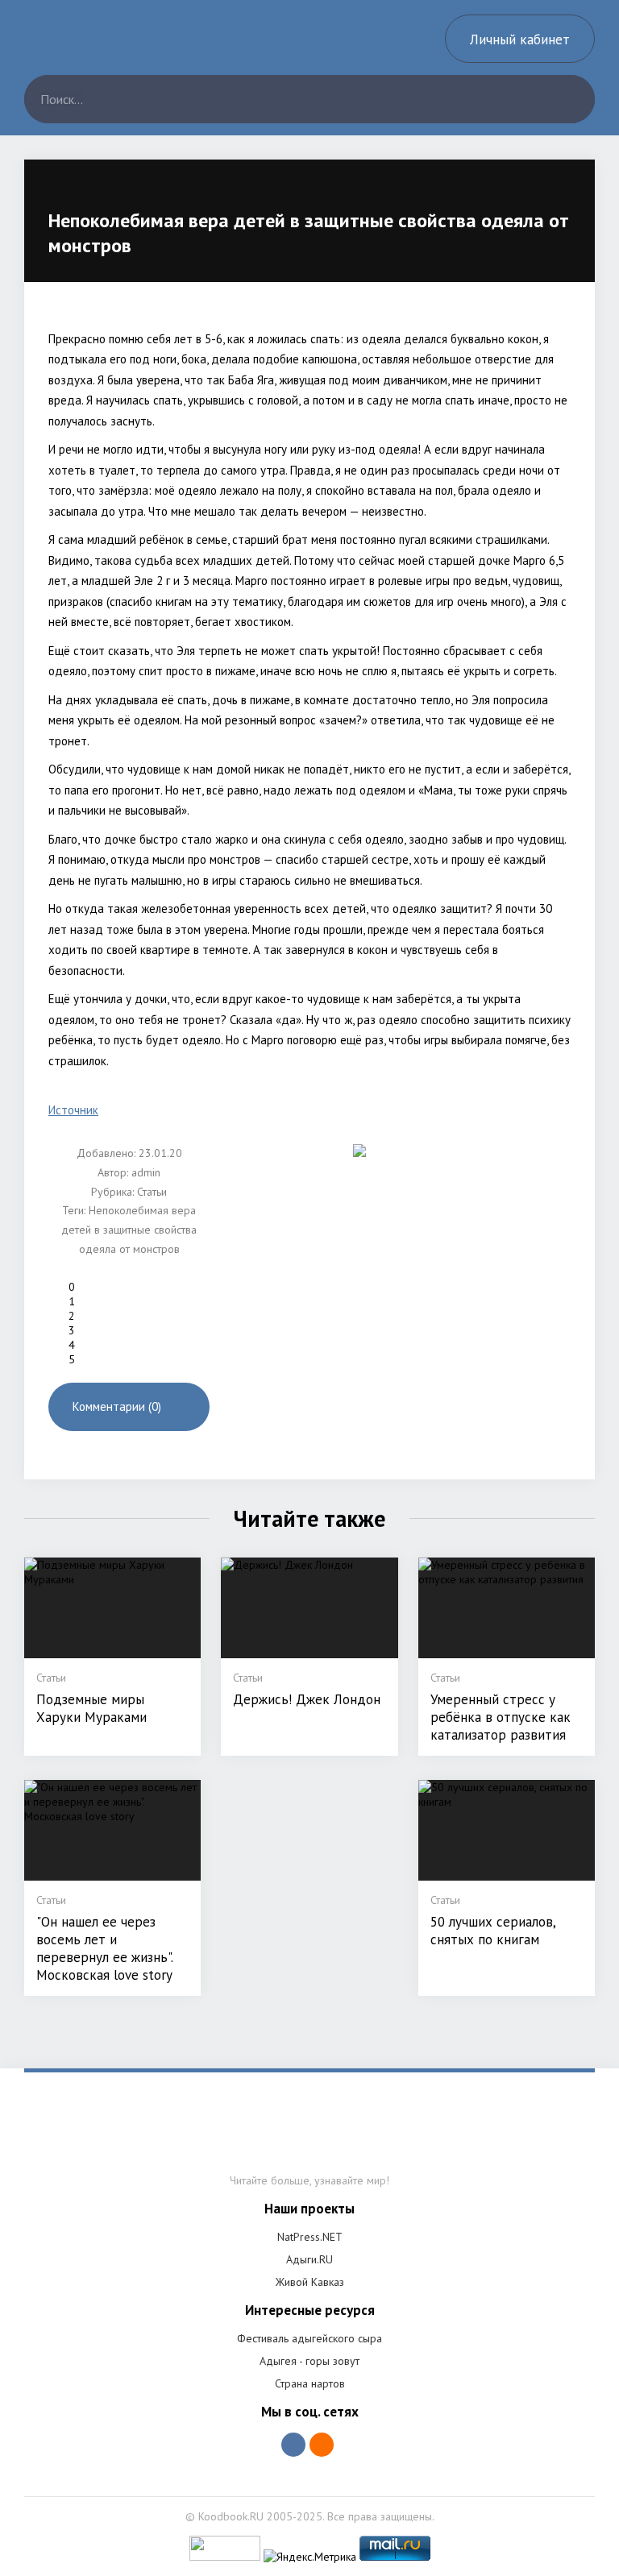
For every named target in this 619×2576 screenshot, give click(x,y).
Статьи (152, 1192)
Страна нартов (310, 2383)
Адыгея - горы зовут (309, 2361)
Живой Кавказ (310, 2282)
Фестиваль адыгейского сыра (309, 2338)
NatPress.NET (310, 2237)
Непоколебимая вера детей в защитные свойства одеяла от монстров (129, 1230)
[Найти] (571, 99)
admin (146, 1172)
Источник (73, 1110)
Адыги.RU (309, 2259)
